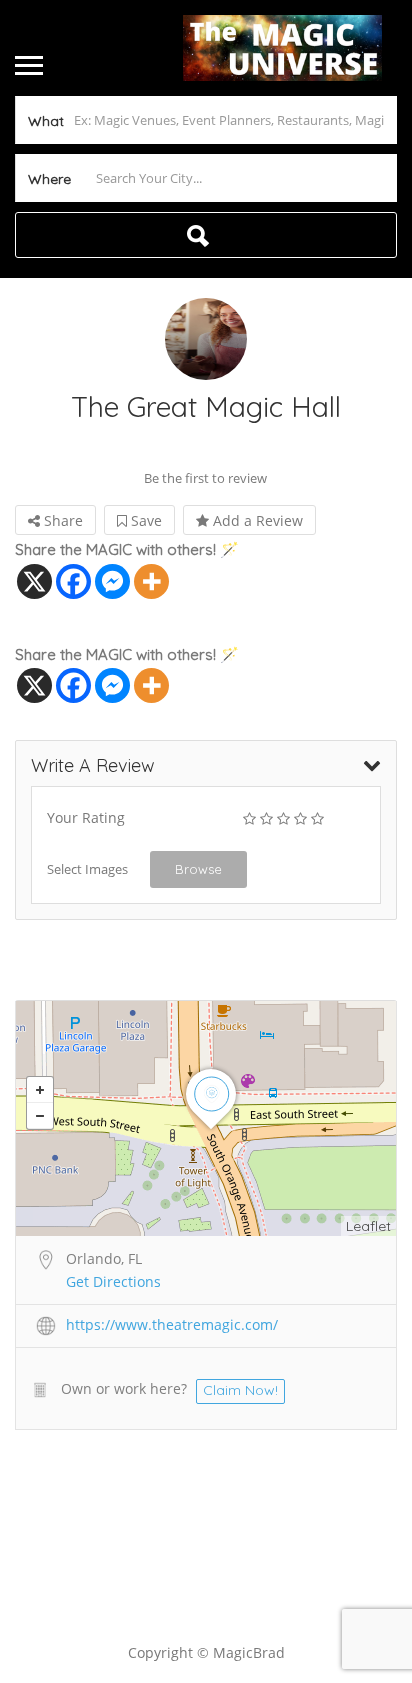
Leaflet (368, 1226)
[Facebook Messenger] (112, 581)
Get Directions (113, 1281)
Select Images (87, 869)
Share (61, 520)
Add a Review (256, 520)
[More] (151, 581)
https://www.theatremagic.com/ (172, 1324)
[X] (34, 581)
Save (144, 520)
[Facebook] (73, 581)
